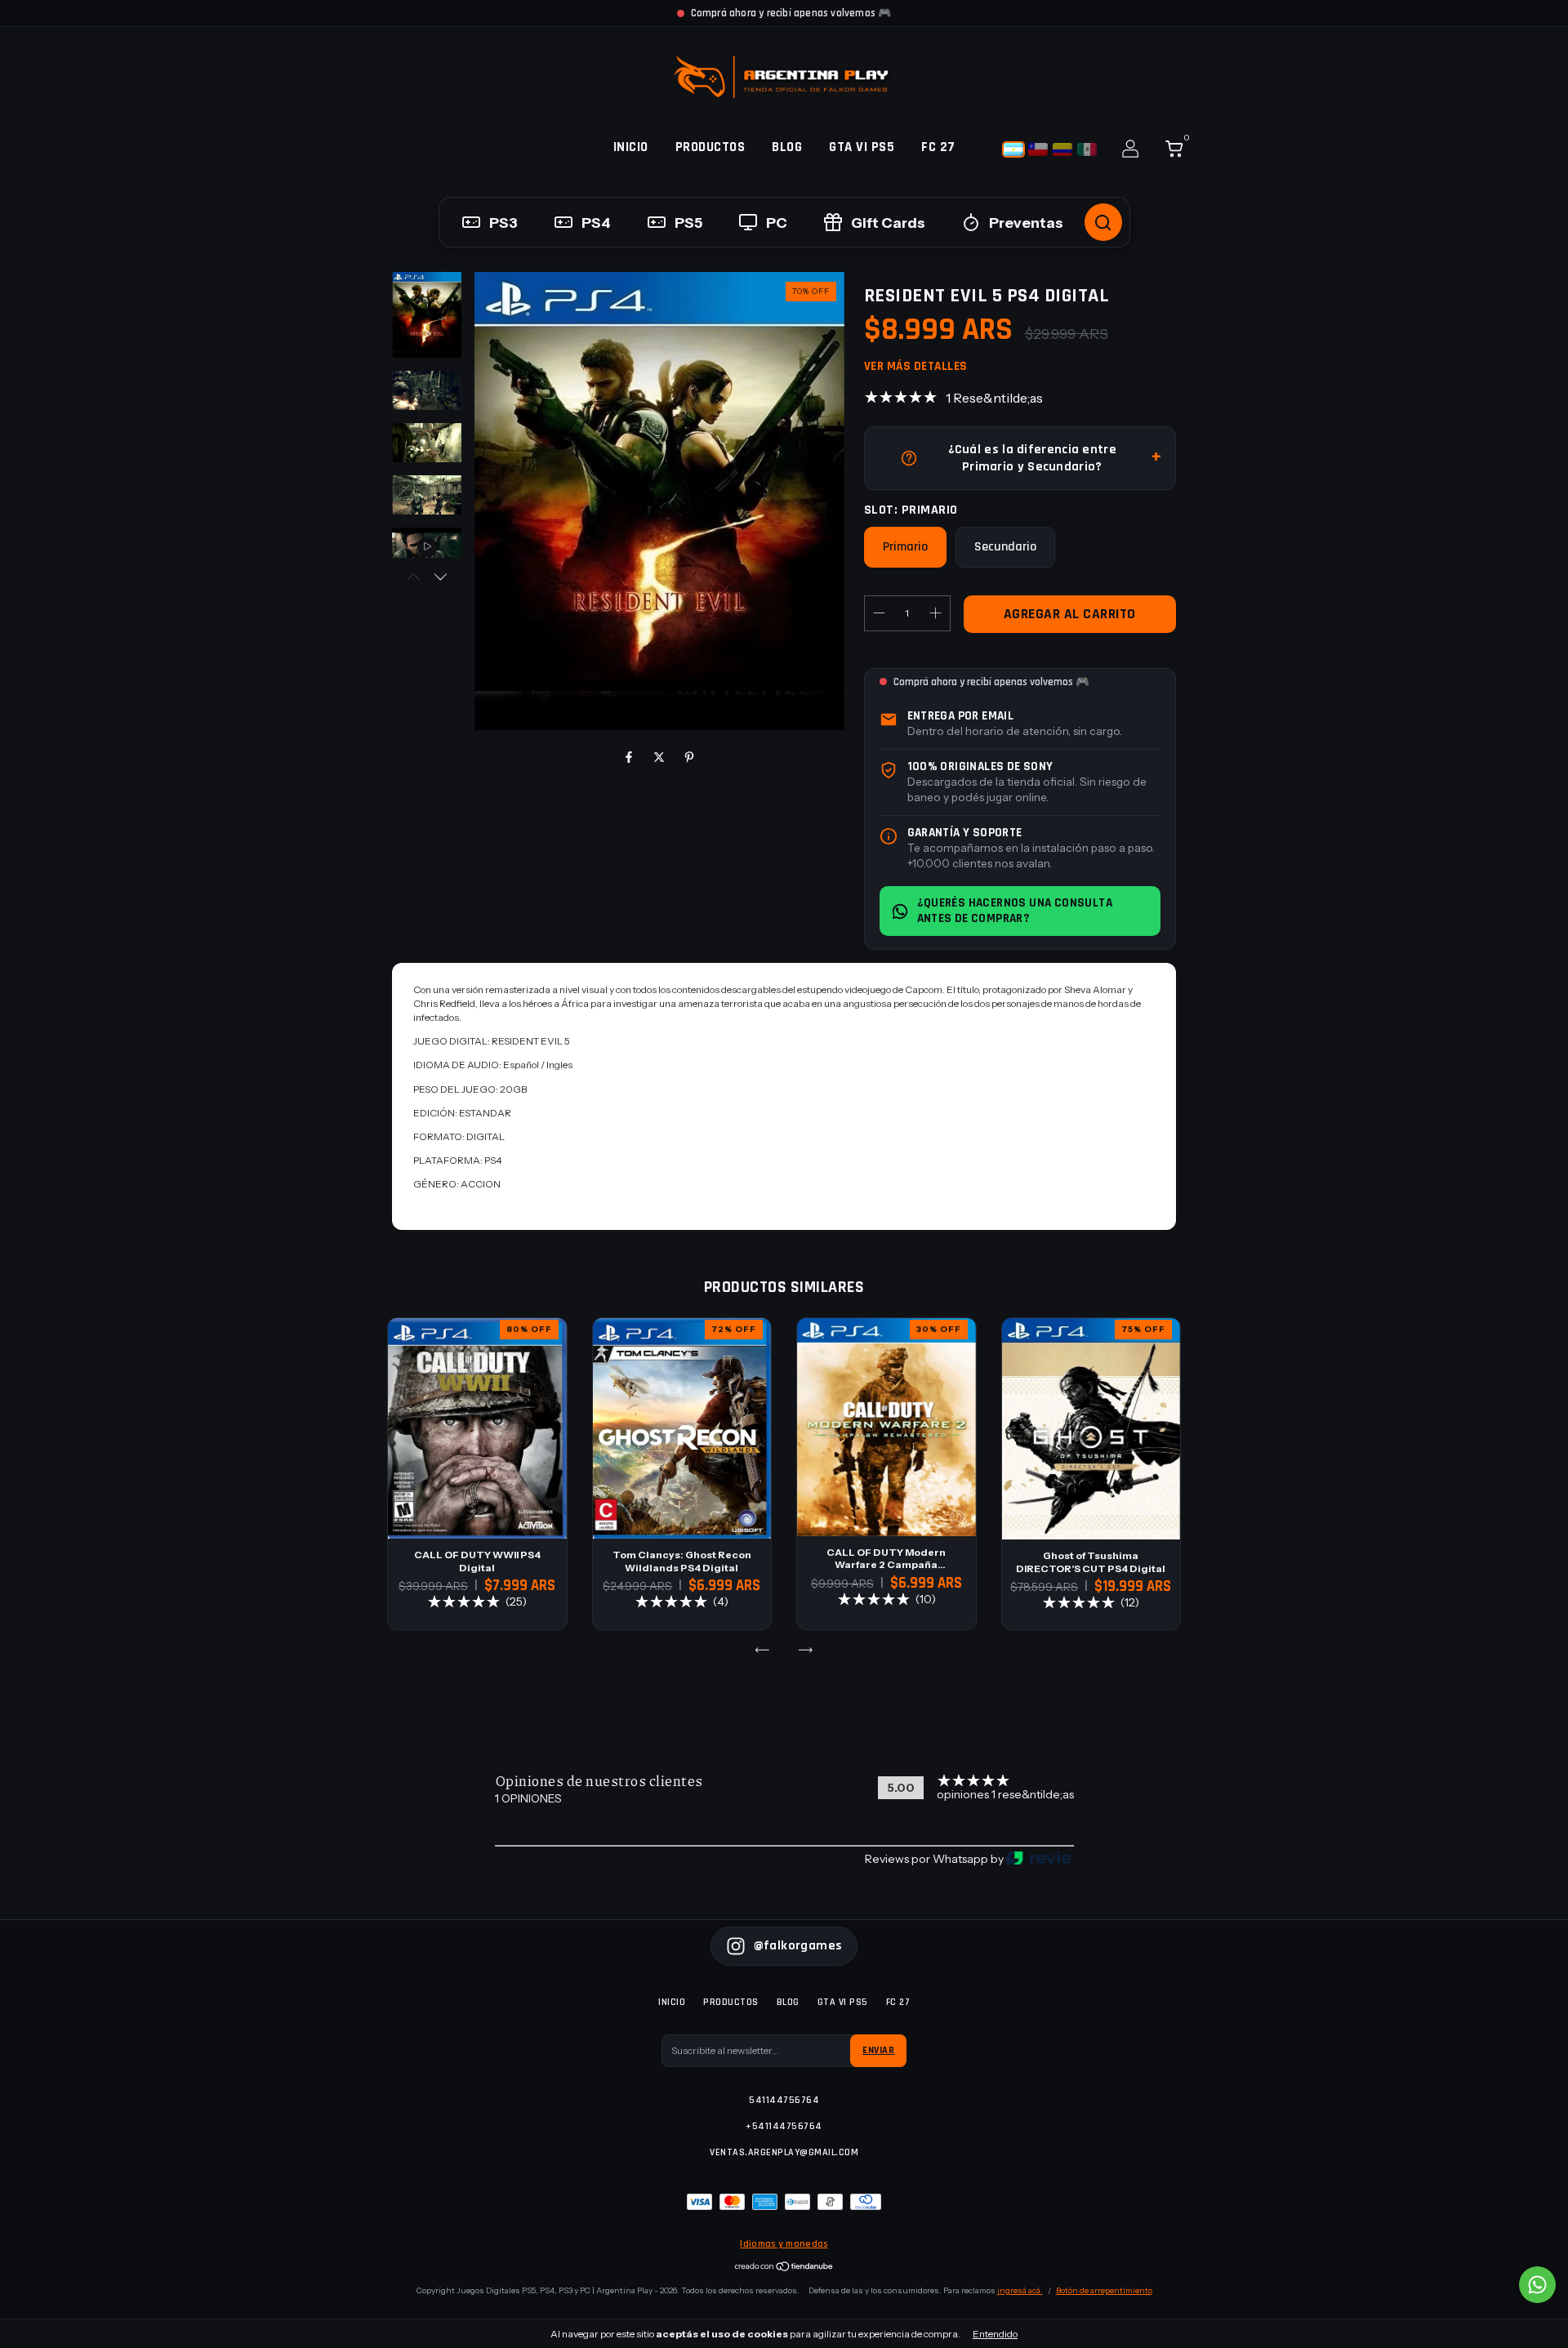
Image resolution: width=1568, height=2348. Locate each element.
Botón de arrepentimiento (1104, 2290)
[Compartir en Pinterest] (689, 757)
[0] (1168, 152)
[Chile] (1038, 149)
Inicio (631, 147)
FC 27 (938, 147)
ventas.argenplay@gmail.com (784, 2152)
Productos (710, 147)
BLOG (787, 147)
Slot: (911, 510)
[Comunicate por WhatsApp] (1537, 2285)
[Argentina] (1013, 149)
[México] (1087, 149)
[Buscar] (1103, 222)
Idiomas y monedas (784, 2244)
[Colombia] (1062, 149)
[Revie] (1039, 1859)
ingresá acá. (1020, 2290)
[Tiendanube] (784, 2268)
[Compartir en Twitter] (660, 757)
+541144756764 (784, 2126)
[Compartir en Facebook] (630, 757)
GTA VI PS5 (862, 147)
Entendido (995, 2334)
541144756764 (784, 2100)
